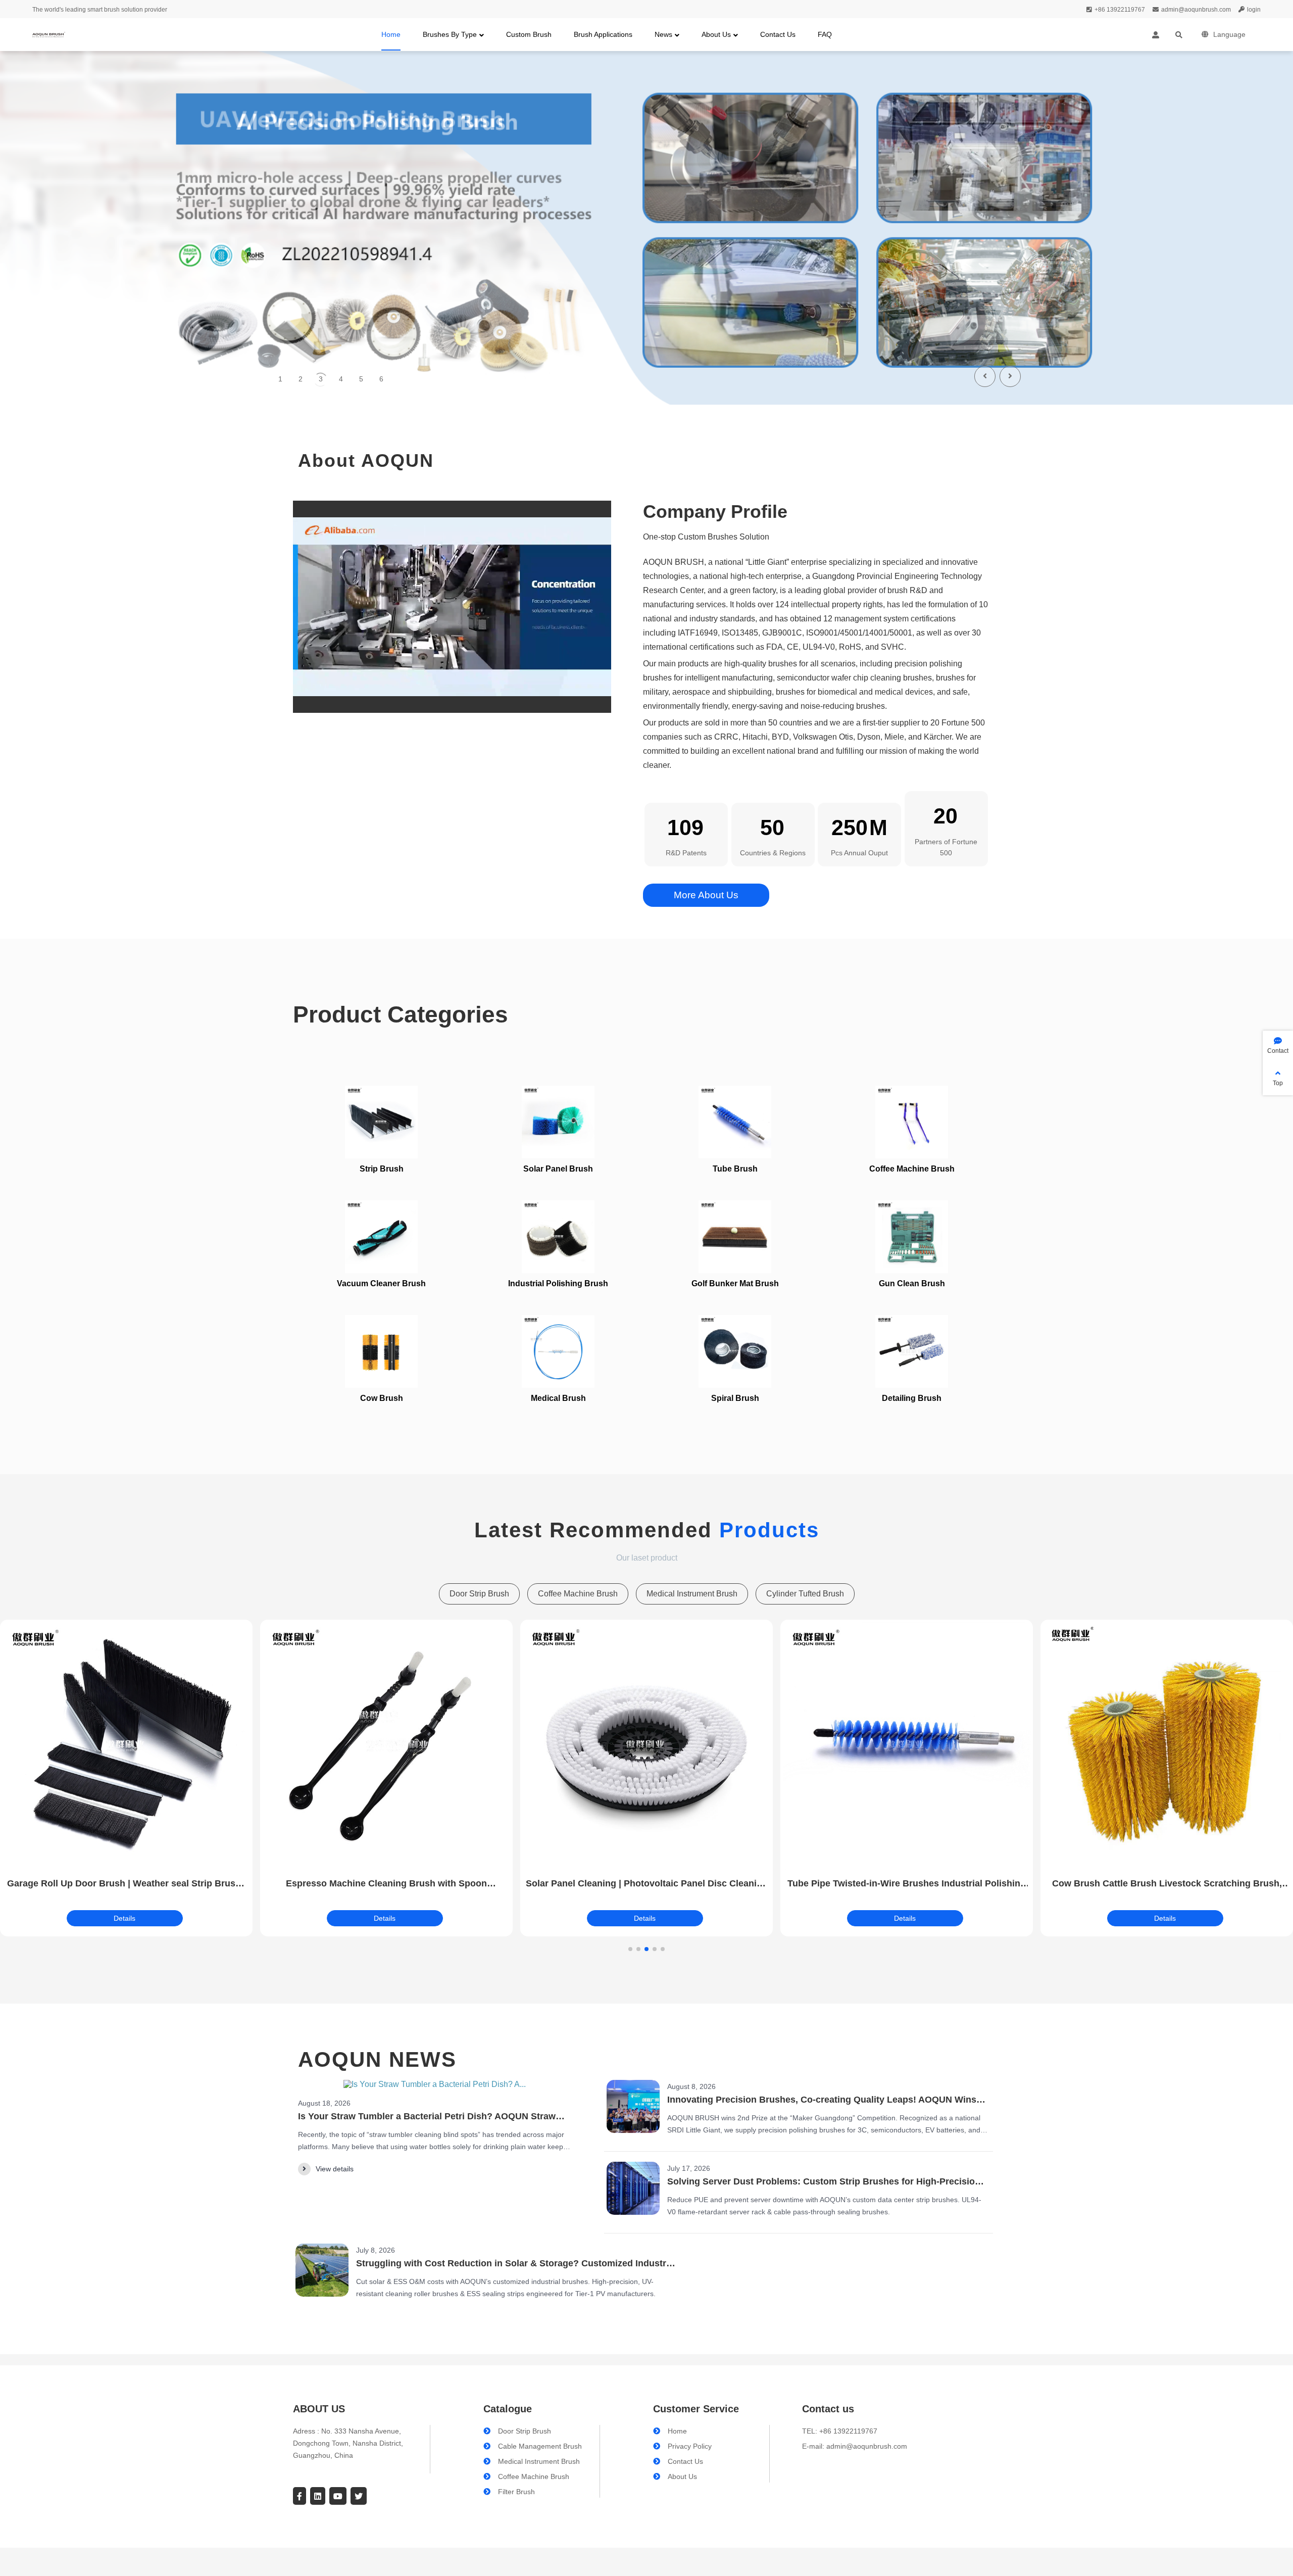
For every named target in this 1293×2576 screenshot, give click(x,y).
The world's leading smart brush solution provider (100, 10)
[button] (1010, 376)
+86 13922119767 (1120, 10)
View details (335, 2169)
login (1254, 10)
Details (125, 1918)
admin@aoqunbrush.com (1196, 10)
